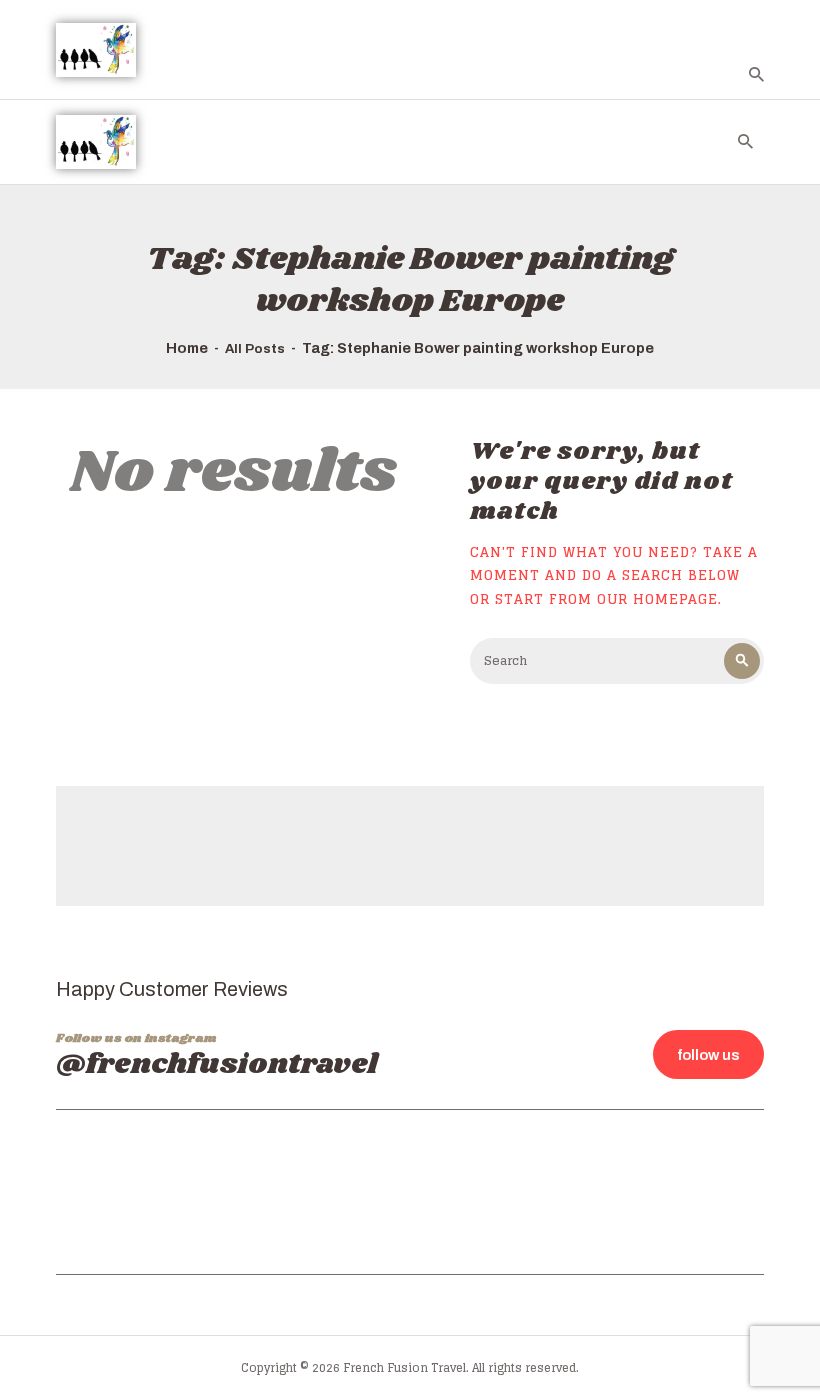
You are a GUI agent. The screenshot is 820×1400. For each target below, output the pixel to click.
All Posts (255, 349)
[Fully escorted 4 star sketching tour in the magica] (501, 1189)
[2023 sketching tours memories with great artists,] (684, 1189)
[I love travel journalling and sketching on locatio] (318, 1189)
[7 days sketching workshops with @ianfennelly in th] (135, 1189)
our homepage (657, 599)
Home (187, 348)
